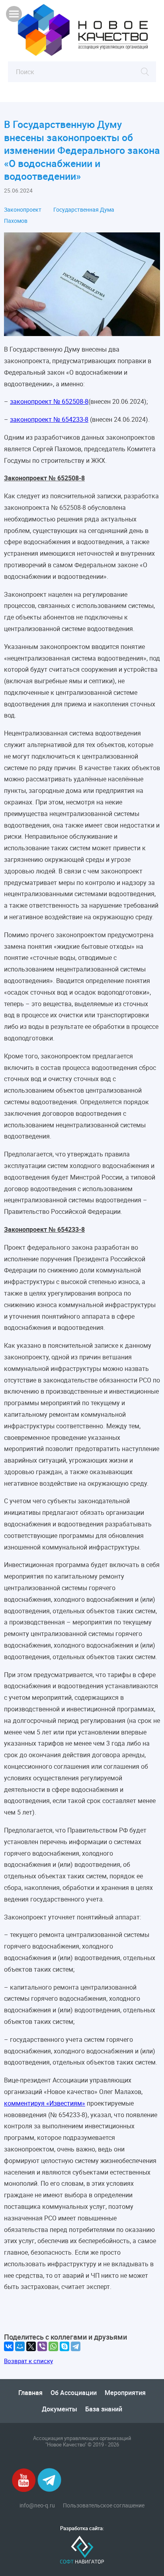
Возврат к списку (28, 2361)
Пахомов (16, 221)
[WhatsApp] (53, 2346)
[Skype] (64, 2346)
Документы (60, 2409)
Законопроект (23, 210)
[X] (31, 2346)
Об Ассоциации (74, 2393)
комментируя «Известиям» (45, 2103)
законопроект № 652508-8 (49, 401)
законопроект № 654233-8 (49, 419)
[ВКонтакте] (9, 2346)
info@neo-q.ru (37, 2505)
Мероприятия (125, 2393)
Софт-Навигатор (82, 2550)
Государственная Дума (84, 210)
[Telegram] (76, 2346)
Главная (30, 2393)
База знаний (104, 2409)
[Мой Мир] (20, 2346)
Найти (145, 72)
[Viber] (42, 2346)
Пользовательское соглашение (104, 2505)
